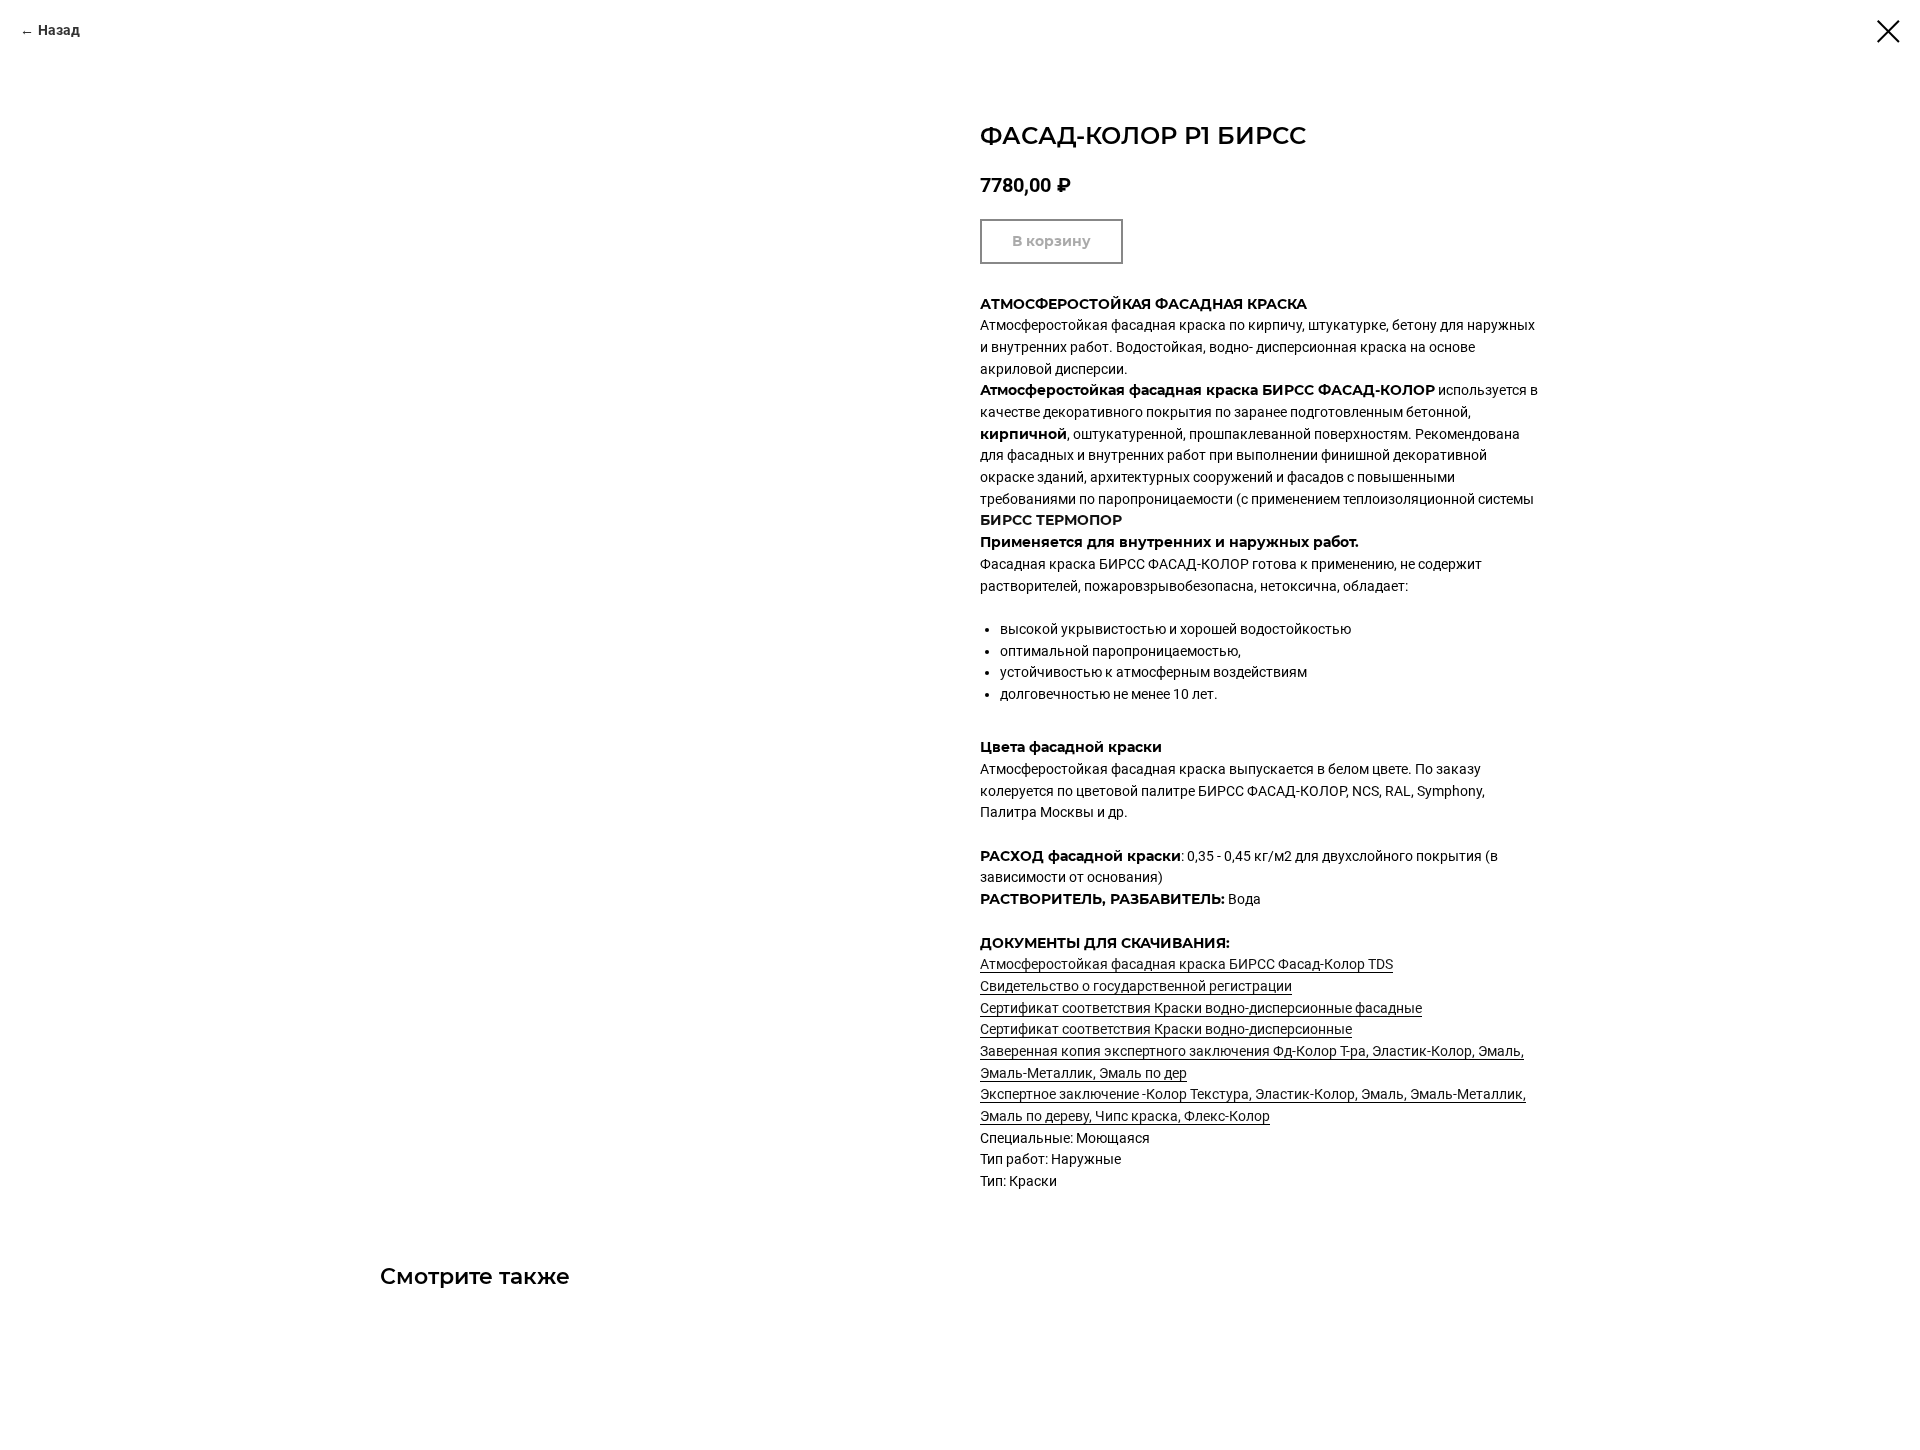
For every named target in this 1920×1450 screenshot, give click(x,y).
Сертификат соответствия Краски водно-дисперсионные (1166, 1029)
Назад (59, 30)
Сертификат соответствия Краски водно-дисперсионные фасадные (1201, 1008)
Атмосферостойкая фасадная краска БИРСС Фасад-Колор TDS (1186, 964)
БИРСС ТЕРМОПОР (1051, 520)
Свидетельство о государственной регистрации (1136, 986)
